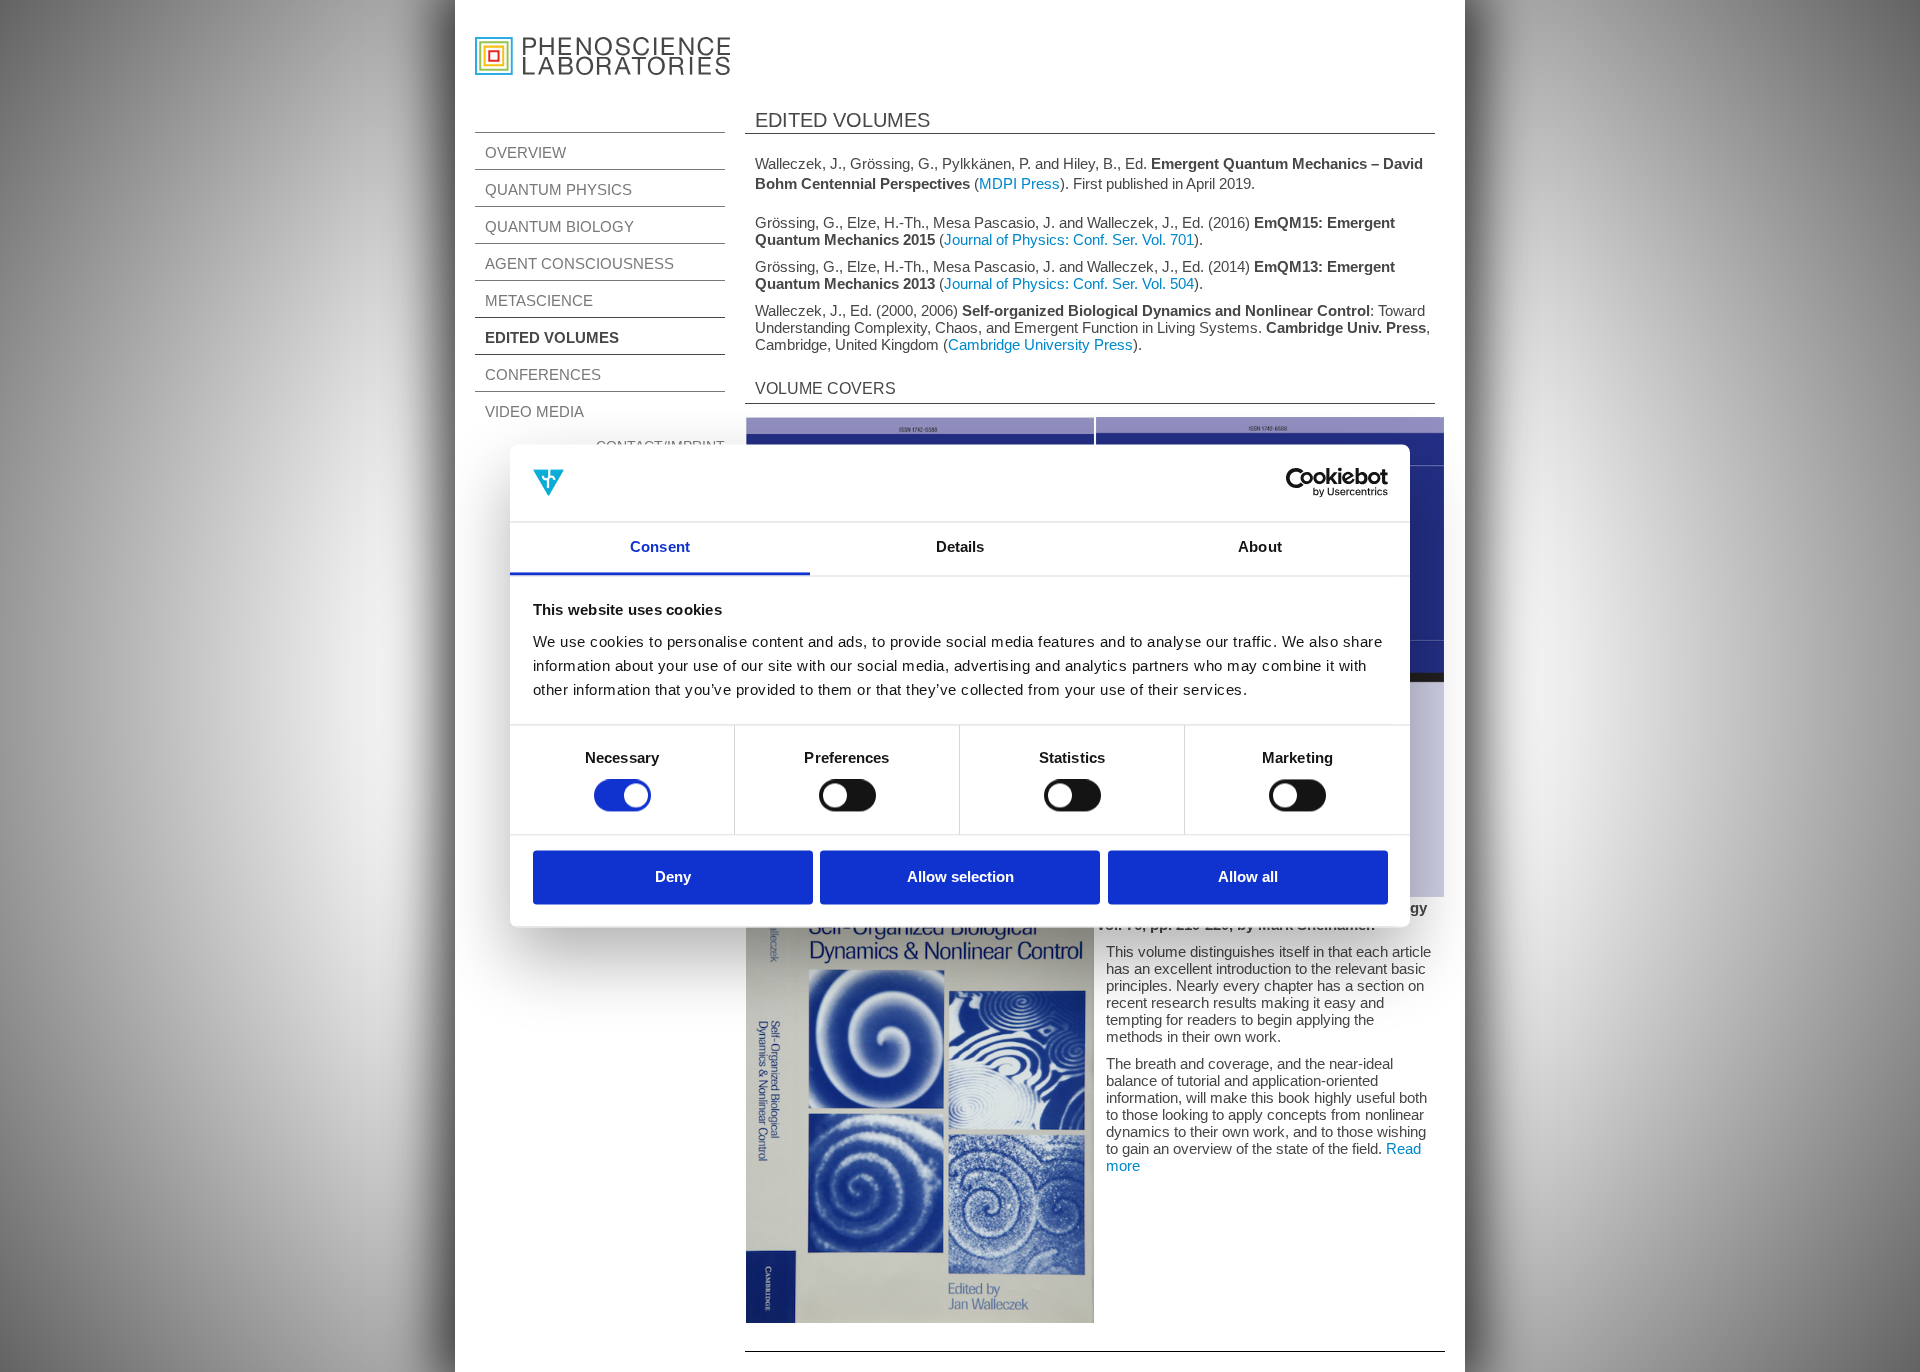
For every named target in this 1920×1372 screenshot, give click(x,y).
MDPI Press (1019, 183)
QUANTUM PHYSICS (558, 189)
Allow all (1248, 876)
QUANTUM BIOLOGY (559, 226)
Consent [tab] (660, 546)
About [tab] (1260, 546)
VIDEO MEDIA (534, 411)
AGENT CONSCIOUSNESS (579, 263)
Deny (673, 876)
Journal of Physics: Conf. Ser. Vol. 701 (1069, 239)
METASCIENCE (539, 300)
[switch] (847, 796)
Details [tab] (960, 546)
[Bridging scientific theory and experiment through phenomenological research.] (602, 45)
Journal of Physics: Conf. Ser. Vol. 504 (1069, 283)
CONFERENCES (543, 374)
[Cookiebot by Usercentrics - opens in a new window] (1300, 483)
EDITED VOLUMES (552, 337)
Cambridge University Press (1040, 344)
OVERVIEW (525, 152)
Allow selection (960, 876)
